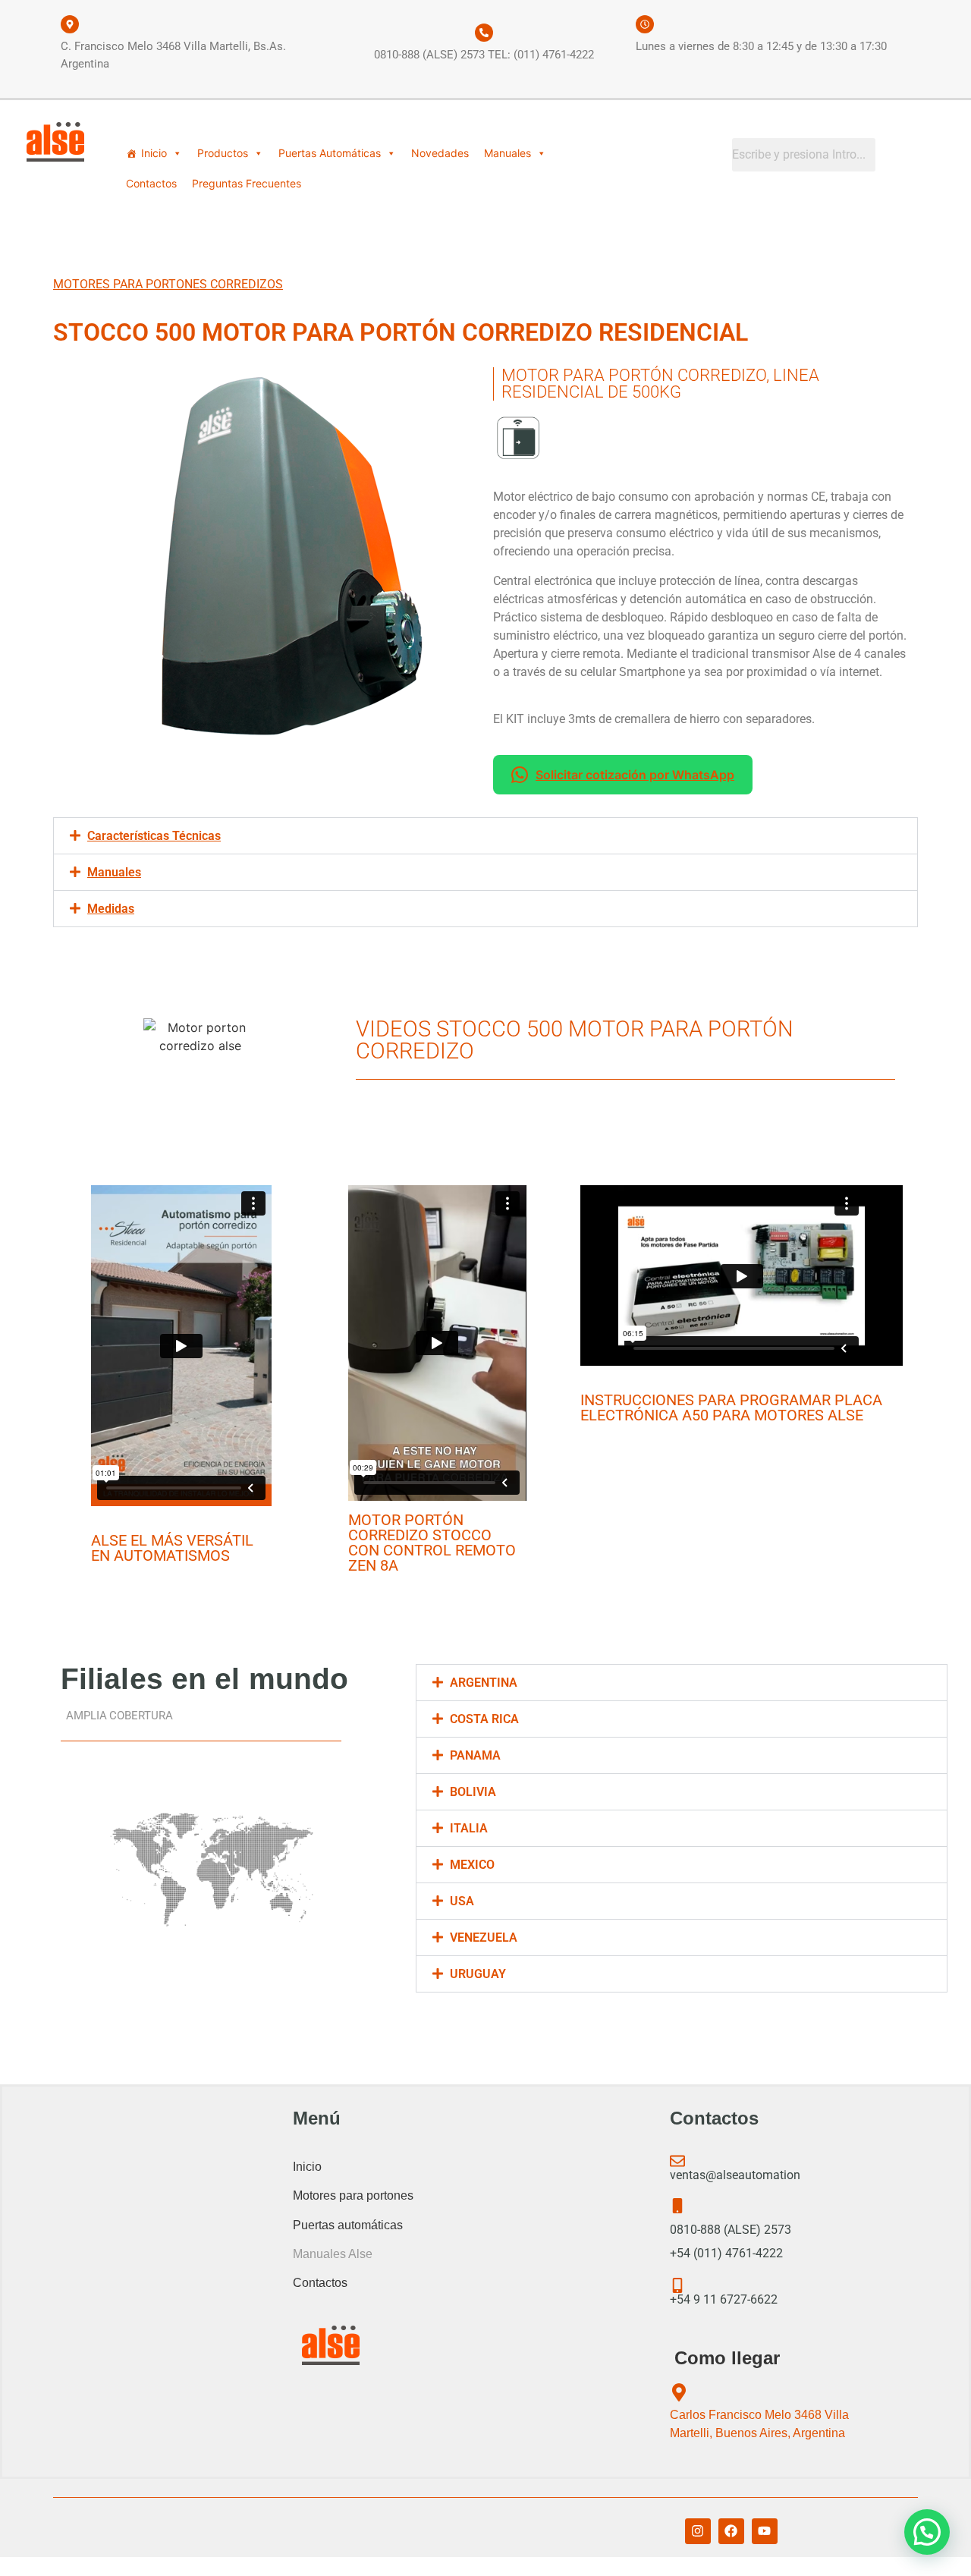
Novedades (440, 153)
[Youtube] (765, 2531)
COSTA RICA (484, 1719)
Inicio (154, 153)
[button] (485, 836)
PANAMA (475, 1755)
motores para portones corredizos (168, 284)
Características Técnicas (154, 836)
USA (462, 1901)
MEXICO (472, 1865)
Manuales (507, 153)
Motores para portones (353, 2195)
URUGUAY (478, 1974)
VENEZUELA (484, 1938)
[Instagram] (698, 2531)
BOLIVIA (473, 1792)
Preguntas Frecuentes (247, 183)
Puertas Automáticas (330, 153)
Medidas (111, 909)
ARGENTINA (484, 1683)
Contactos (151, 183)
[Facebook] (731, 2531)
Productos (223, 153)
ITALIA (469, 1828)
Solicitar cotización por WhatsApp (635, 775)
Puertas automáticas (348, 2225)
